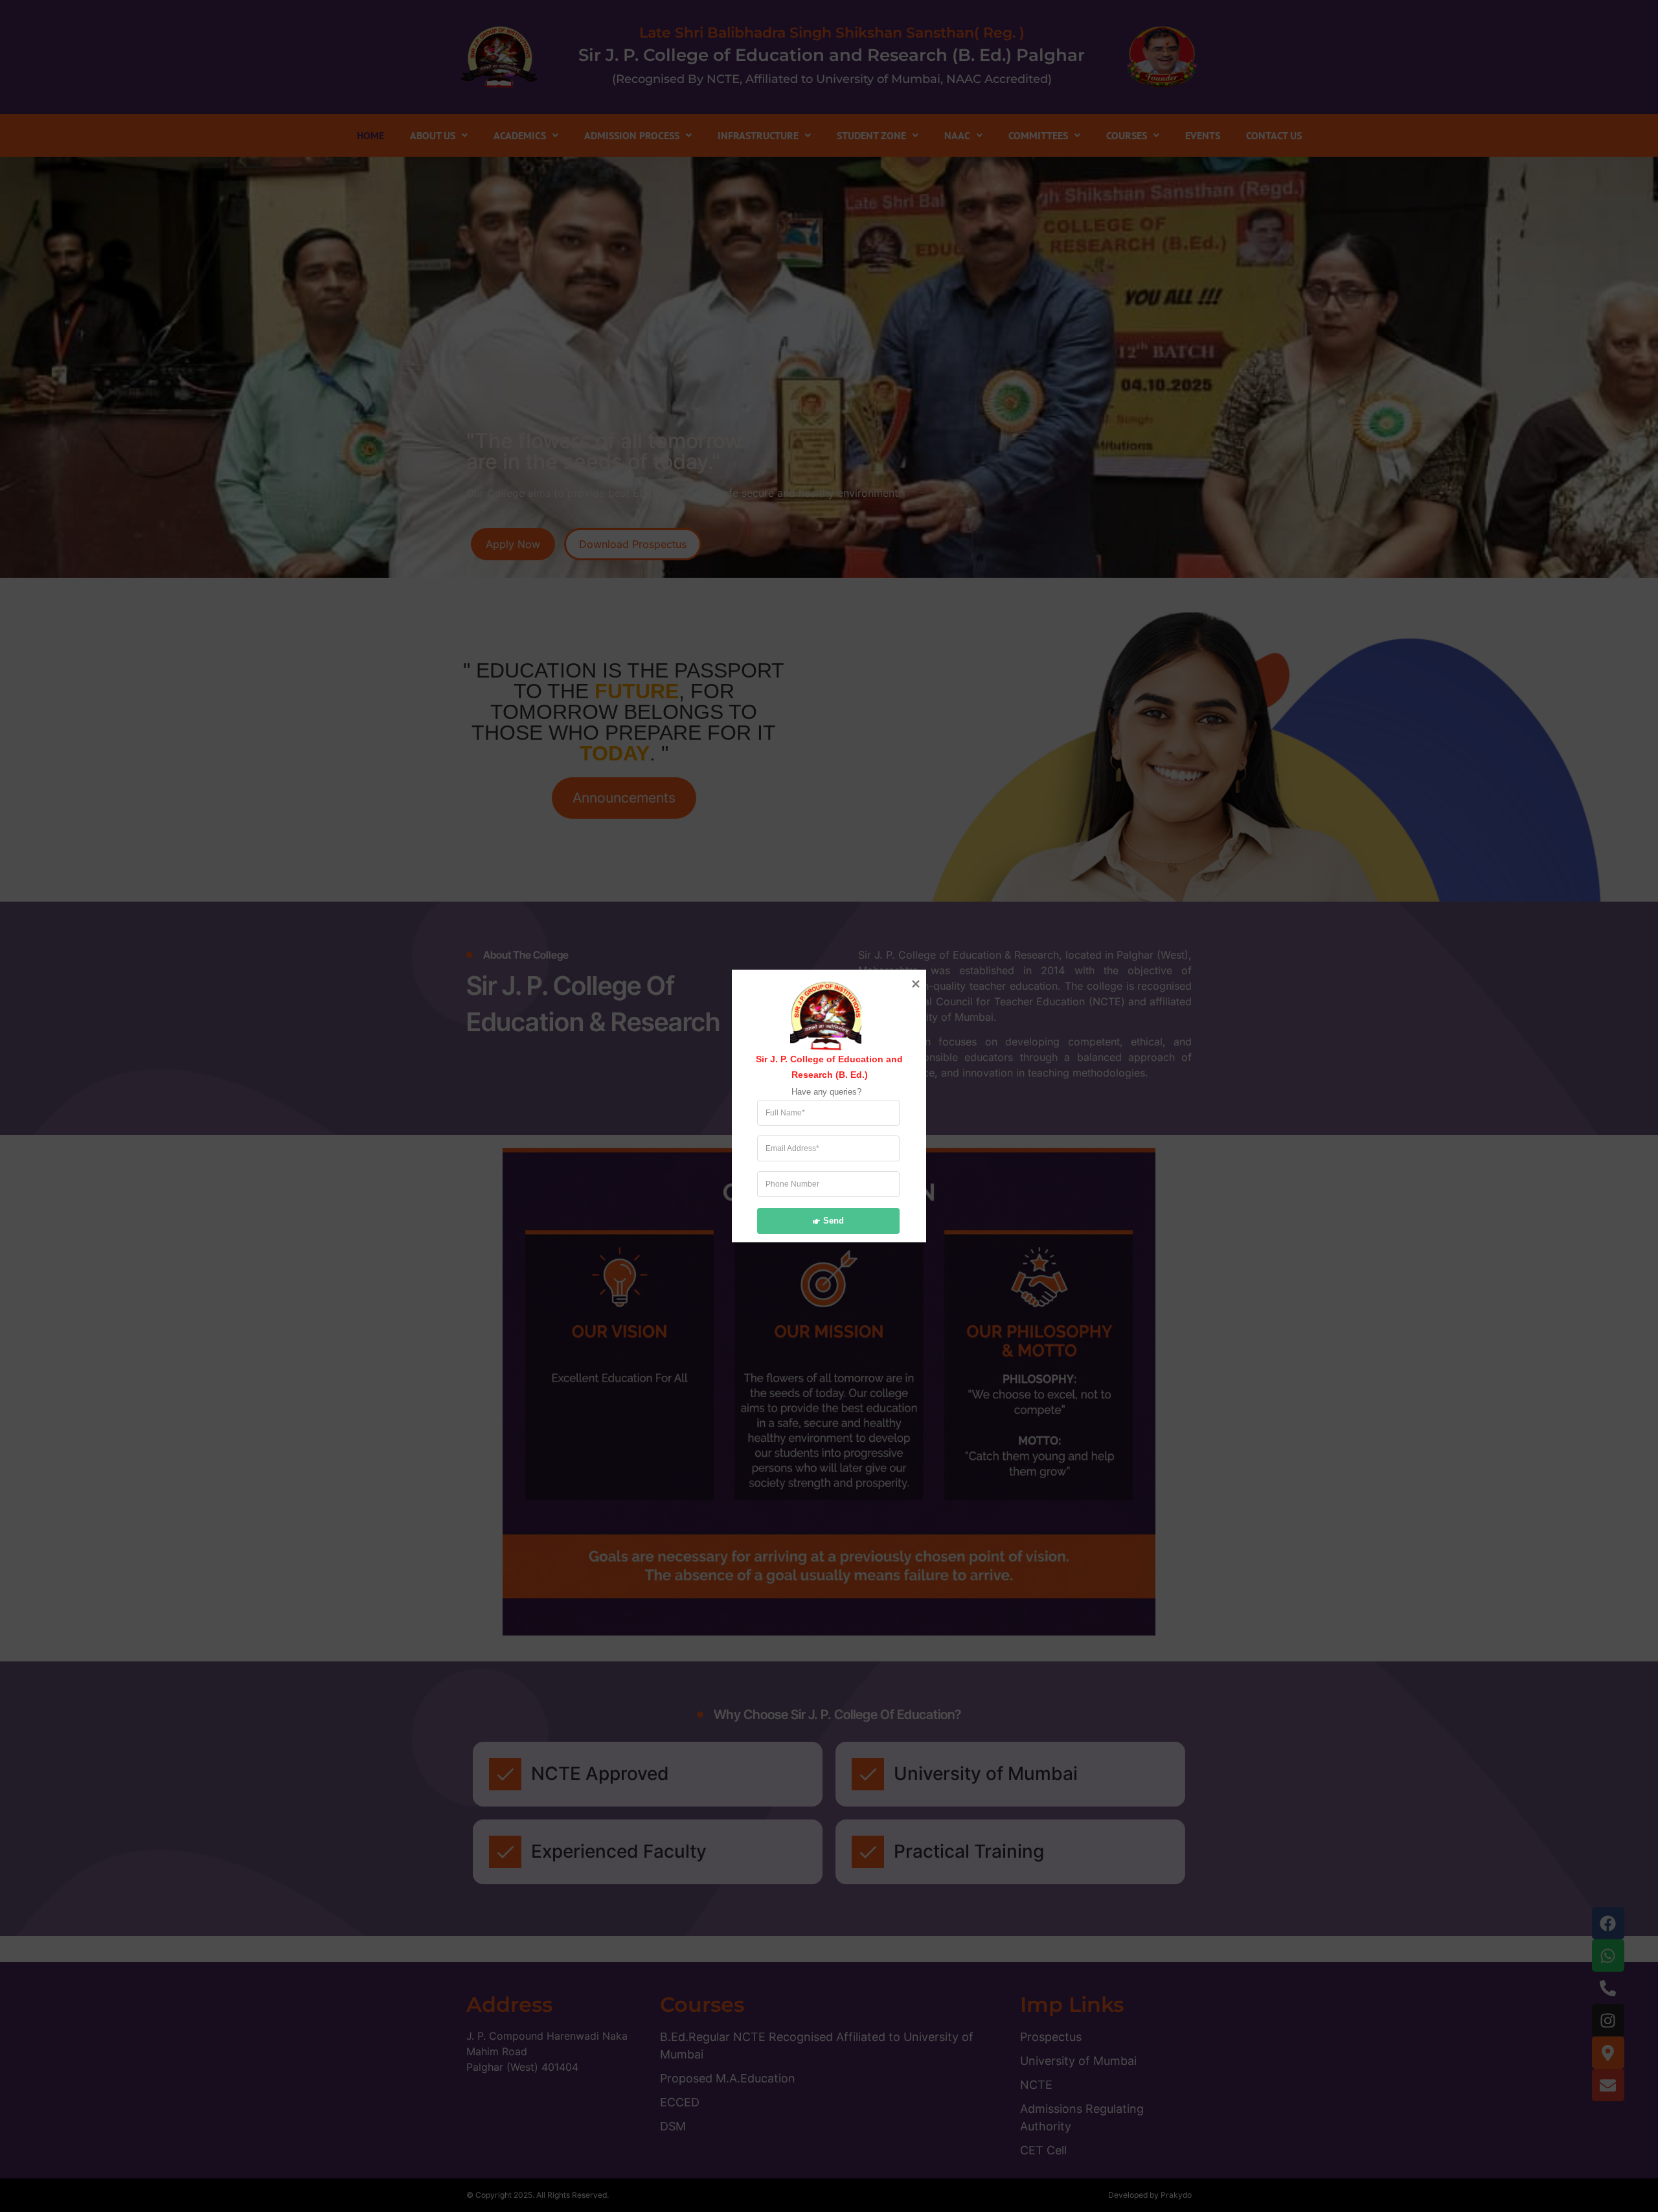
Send (834, 1220)
